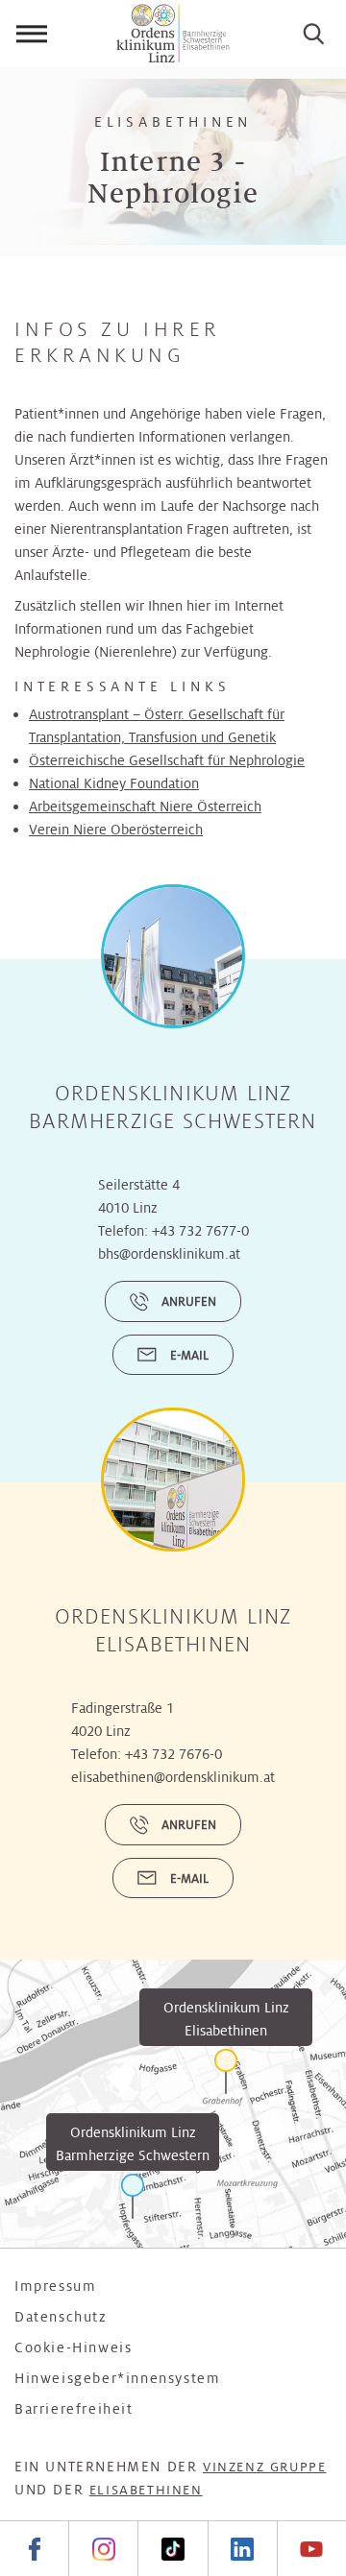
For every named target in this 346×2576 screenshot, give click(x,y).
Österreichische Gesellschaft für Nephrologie (167, 760)
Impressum (55, 2286)
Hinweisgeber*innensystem (117, 2378)
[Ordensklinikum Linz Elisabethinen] (226, 2071)
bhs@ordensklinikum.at (169, 1254)
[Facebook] (34, 2549)
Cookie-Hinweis (73, 2347)
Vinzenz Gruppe (264, 2467)
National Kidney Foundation (114, 783)
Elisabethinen (146, 2490)
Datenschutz (61, 2317)
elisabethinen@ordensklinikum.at (173, 1777)
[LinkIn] (242, 2549)
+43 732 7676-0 (173, 1754)
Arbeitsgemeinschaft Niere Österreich (145, 807)
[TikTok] (172, 2549)
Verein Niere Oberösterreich (116, 830)
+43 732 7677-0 (200, 1231)
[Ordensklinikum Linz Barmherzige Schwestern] (133, 2196)
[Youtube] (311, 2549)
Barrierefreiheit (74, 2409)
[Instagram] (103, 2549)
